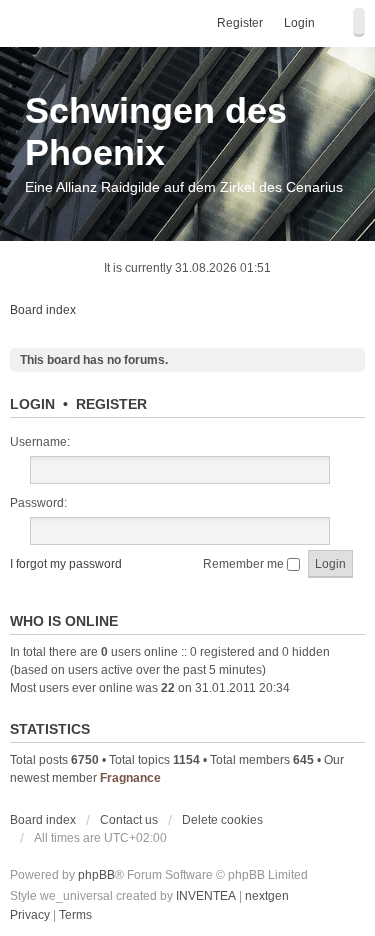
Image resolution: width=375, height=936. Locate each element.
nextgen (267, 896)
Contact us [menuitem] (129, 820)
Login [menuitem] (299, 23)
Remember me (245, 564)
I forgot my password (66, 564)
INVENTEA (206, 896)
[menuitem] (30, 916)
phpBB (96, 875)
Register (111, 404)
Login (32, 404)
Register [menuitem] (240, 23)
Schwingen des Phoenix (156, 131)
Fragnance (130, 778)
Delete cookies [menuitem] (222, 820)
